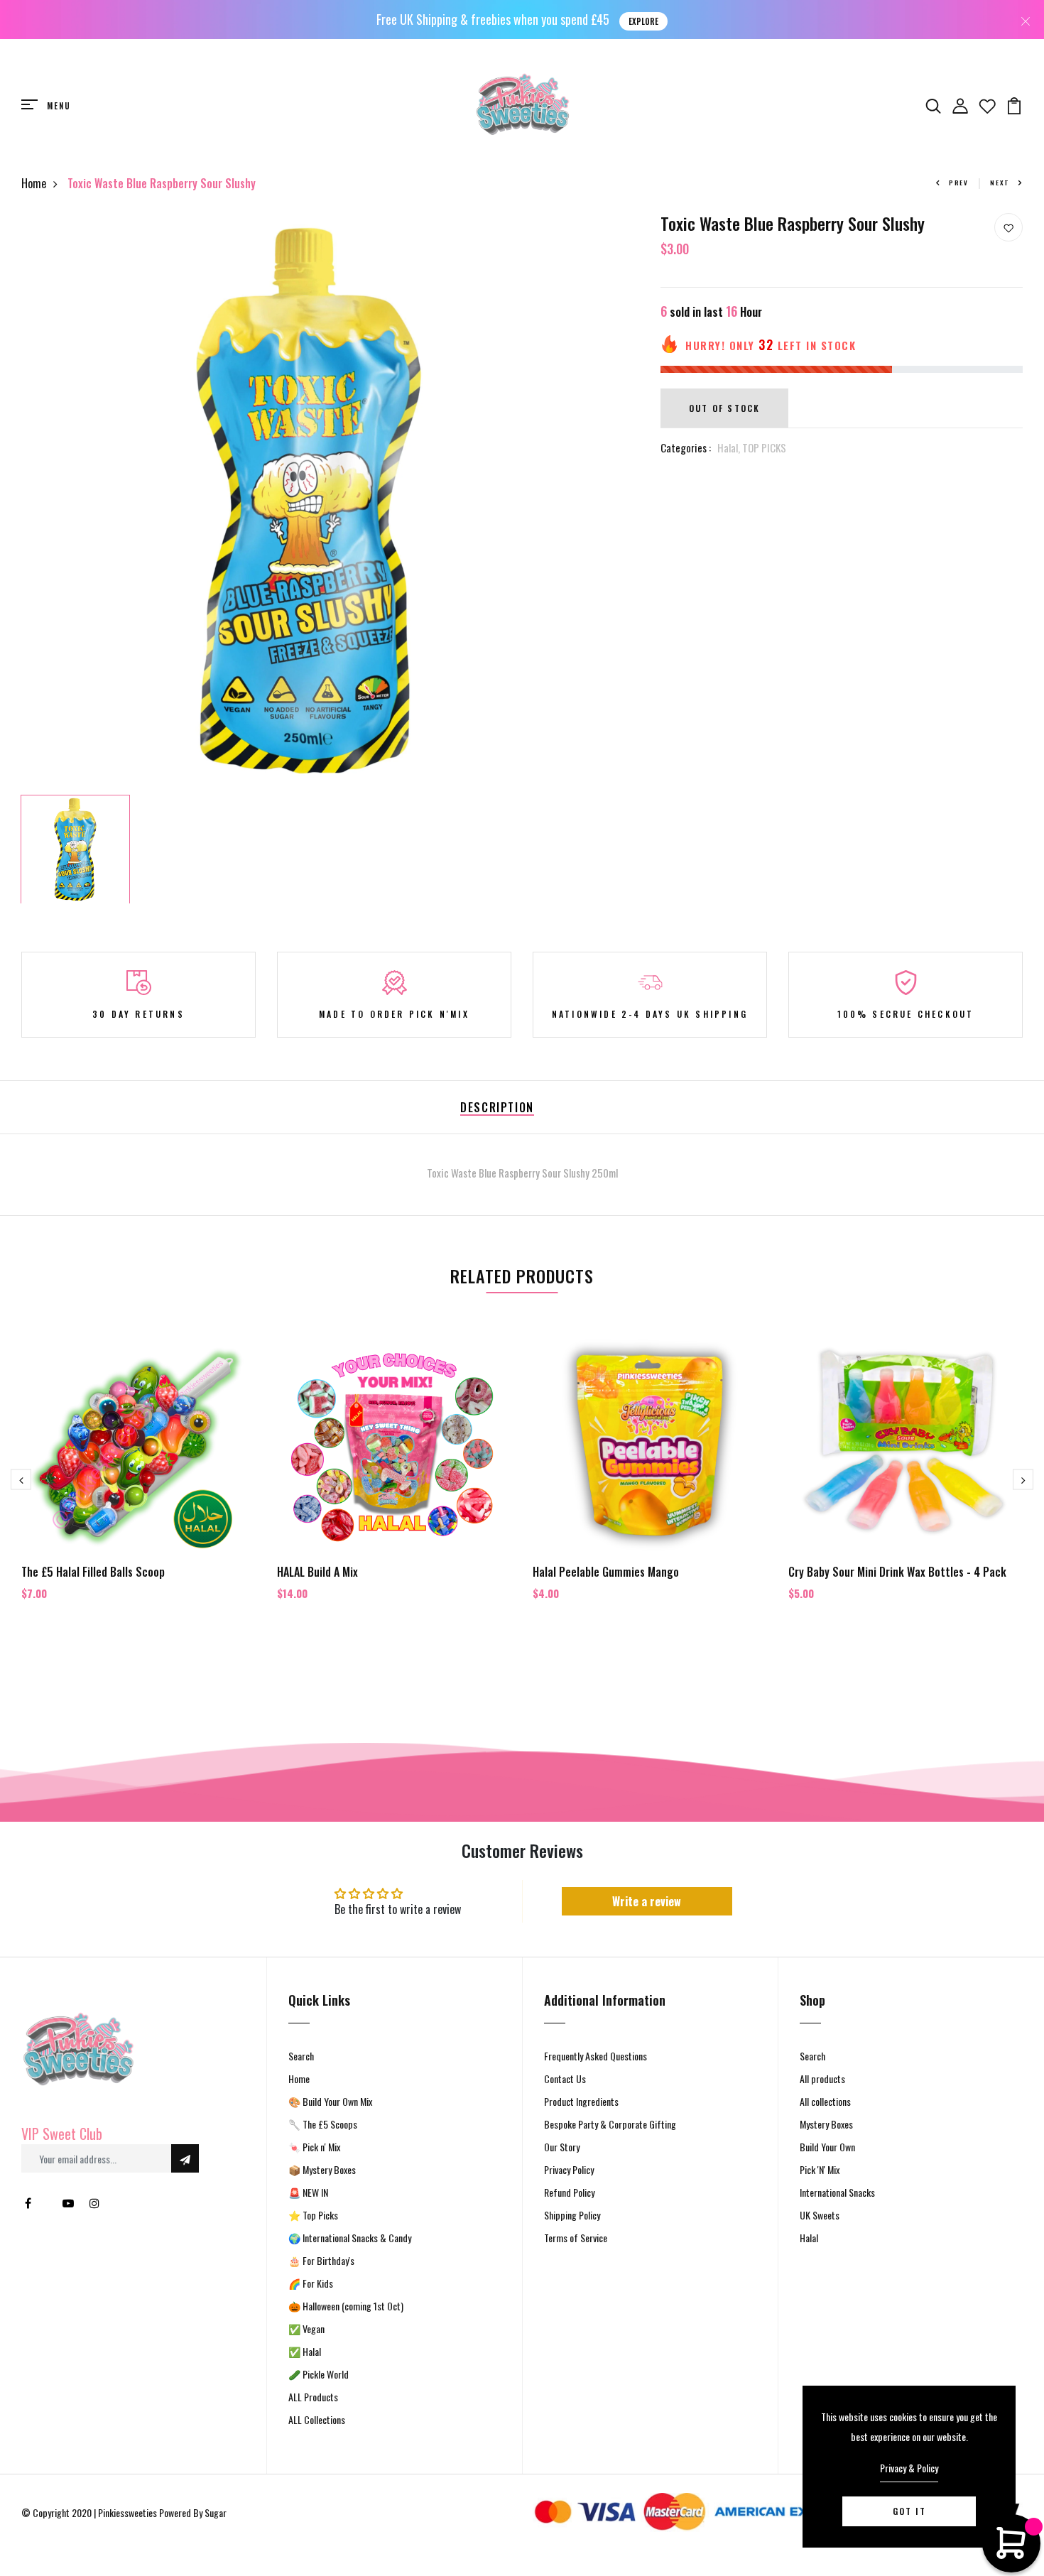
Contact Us (565, 2078)
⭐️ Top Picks (313, 2215)
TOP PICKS (764, 447)
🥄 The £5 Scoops (323, 2124)
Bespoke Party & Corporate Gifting (610, 2124)
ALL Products (313, 2397)
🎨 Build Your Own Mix (330, 2101)
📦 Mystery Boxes (322, 2169)
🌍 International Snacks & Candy (350, 2238)
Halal (809, 2238)
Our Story (562, 2147)
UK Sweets (820, 2215)
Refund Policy (569, 2192)
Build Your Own (827, 2147)
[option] (309, 501)
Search (301, 2056)
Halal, (730, 447)
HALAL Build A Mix (317, 1572)
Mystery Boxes (826, 2124)
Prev (959, 183)
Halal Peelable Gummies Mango (606, 1572)
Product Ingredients (581, 2101)
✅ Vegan (306, 2328)
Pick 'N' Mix (820, 2169)
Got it (909, 2511)
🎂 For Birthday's (321, 2260)
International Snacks (837, 2192)
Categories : (686, 447)
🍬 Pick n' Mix (314, 2147)
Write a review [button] (647, 1901)
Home (34, 183)
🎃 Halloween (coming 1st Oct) (346, 2306)
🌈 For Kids (311, 2283)
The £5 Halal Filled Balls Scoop (93, 1572)
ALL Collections (317, 2419)
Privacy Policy (569, 2169)
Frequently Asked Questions (596, 2056)
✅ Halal (305, 2351)
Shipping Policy (572, 2215)
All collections (825, 2101)
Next (1000, 183)
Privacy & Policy (909, 2468)
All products (822, 2078)
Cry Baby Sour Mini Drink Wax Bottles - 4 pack (897, 1572)
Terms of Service (576, 2238)
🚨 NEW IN (308, 2192)
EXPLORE (643, 21)
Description (497, 1107)
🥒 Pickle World (319, 2374)
